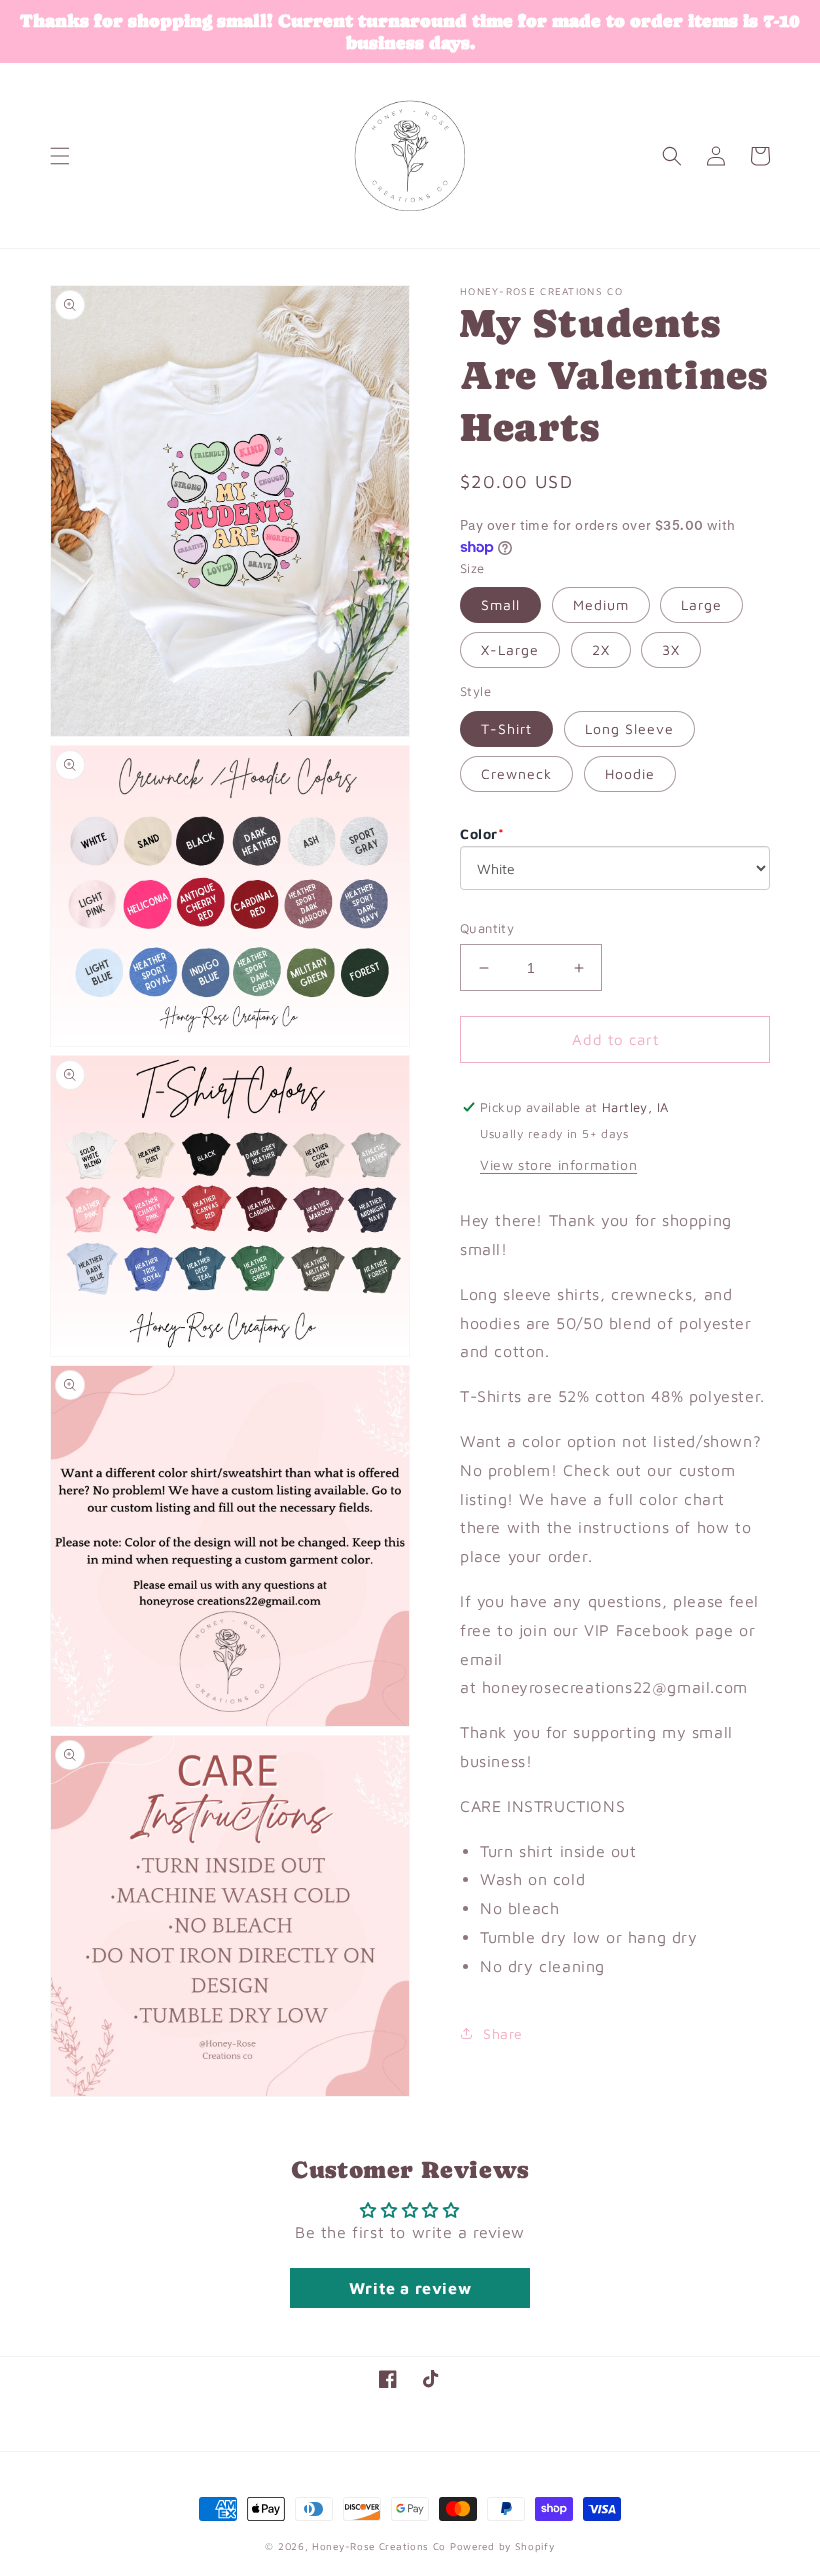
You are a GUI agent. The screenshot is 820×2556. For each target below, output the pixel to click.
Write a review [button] (410, 2288)
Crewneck (516, 773)
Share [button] (503, 2033)
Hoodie (630, 773)
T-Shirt (506, 728)
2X (601, 649)
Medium (601, 604)
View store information (558, 1164)
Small (500, 604)
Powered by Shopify (502, 2546)
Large (701, 604)
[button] (60, 156)
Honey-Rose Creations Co (379, 2546)
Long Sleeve (629, 728)
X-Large (510, 649)
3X (671, 649)
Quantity (487, 928)
